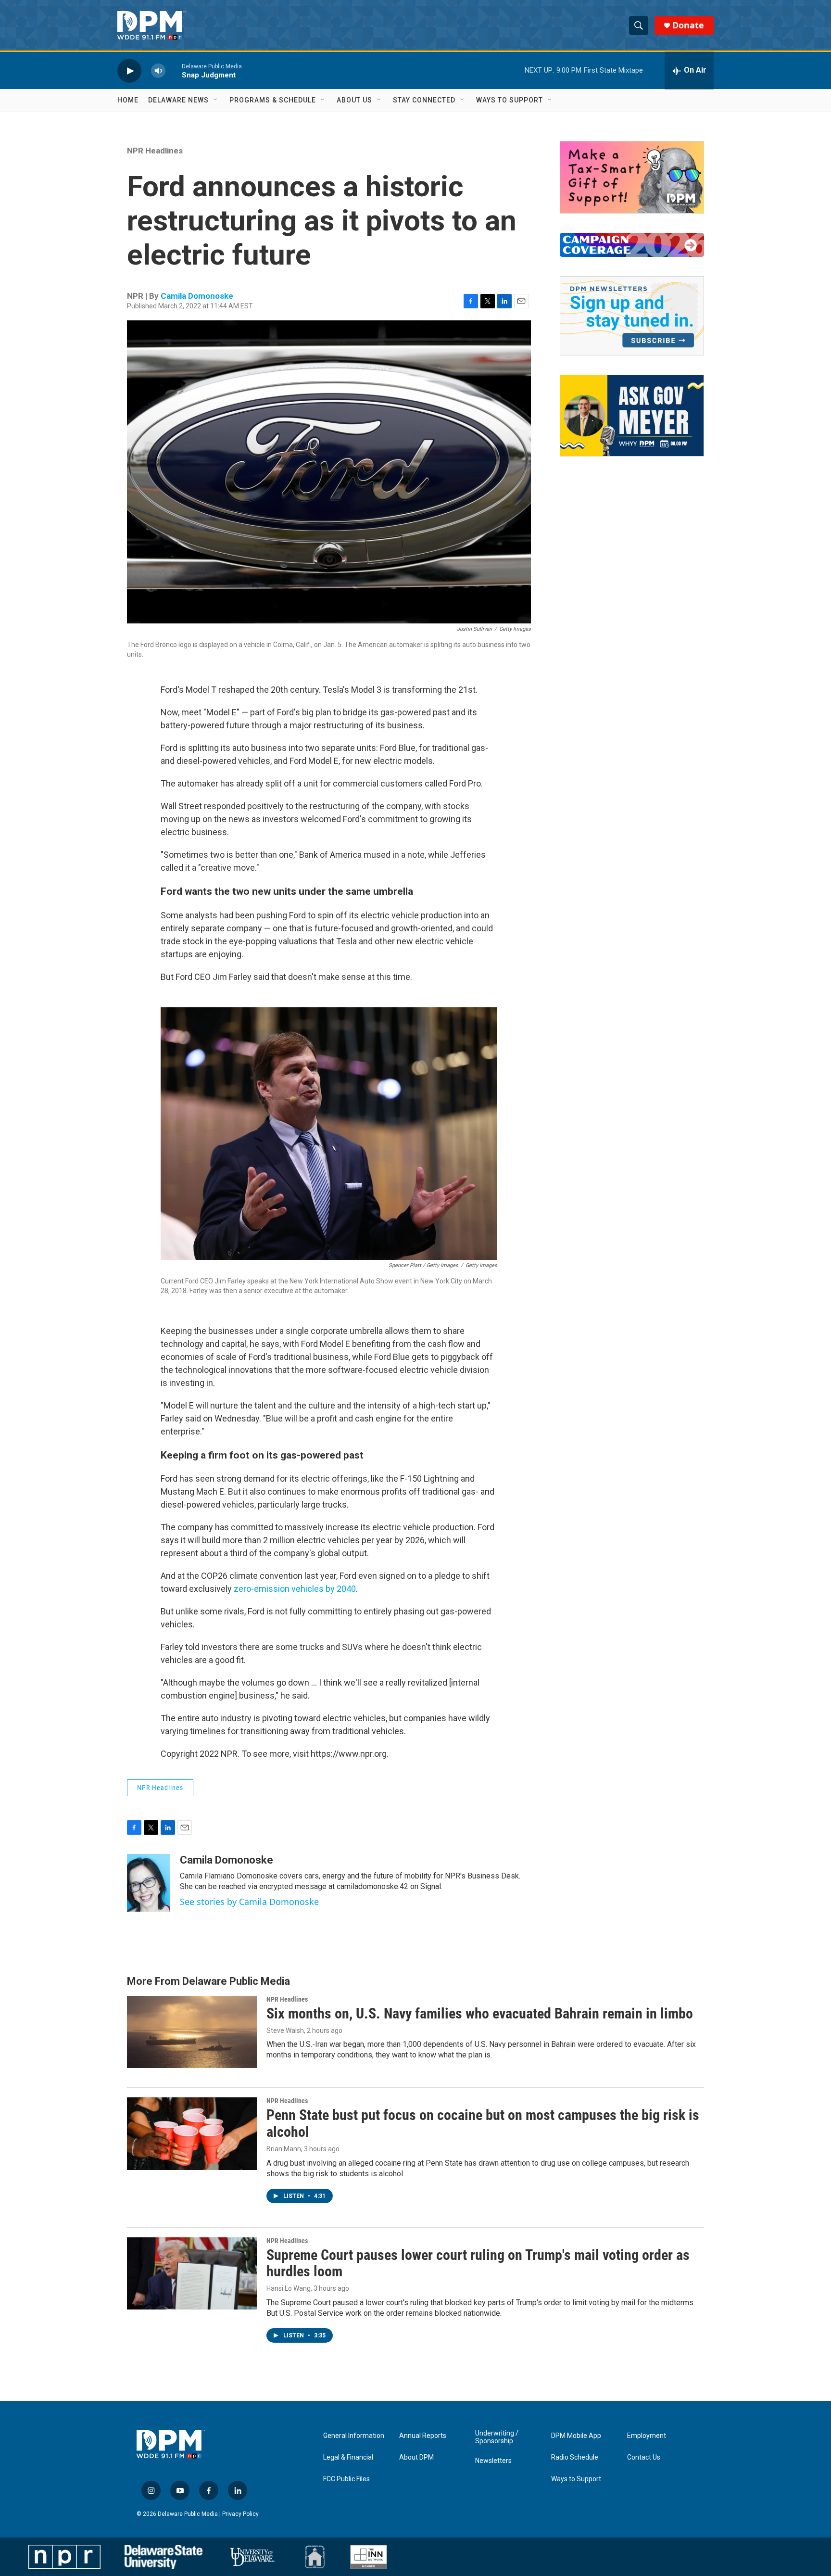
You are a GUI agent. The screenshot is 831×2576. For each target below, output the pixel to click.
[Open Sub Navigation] (216, 100)
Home (128, 100)
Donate (688, 25)
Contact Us (644, 2457)
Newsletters (493, 2461)
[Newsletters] (632, 316)
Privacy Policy (240, 2514)
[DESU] (164, 2557)
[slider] (174, 70)
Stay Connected (424, 100)
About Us (354, 100)
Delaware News (178, 100)
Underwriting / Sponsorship (497, 2437)
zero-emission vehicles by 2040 (295, 1589)
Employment (647, 2436)
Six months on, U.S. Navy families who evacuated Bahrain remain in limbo (480, 2013)
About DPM (416, 2457)
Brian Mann (284, 2149)
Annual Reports (423, 2436)
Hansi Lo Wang (289, 2288)
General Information (354, 2436)
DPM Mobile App (576, 2436)
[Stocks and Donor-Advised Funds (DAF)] (632, 177)
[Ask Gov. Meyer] (632, 416)
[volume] (158, 70)
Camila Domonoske (197, 296)
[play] (129, 70)
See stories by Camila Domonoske (249, 1902)
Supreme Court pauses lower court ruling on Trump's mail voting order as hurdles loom (478, 2263)
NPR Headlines (155, 151)
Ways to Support (510, 100)
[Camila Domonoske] (149, 1883)
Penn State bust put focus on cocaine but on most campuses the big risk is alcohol (483, 2123)
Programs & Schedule (273, 100)
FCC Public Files (346, 2479)
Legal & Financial (348, 2457)
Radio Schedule (575, 2457)
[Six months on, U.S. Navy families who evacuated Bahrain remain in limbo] (192, 2032)
